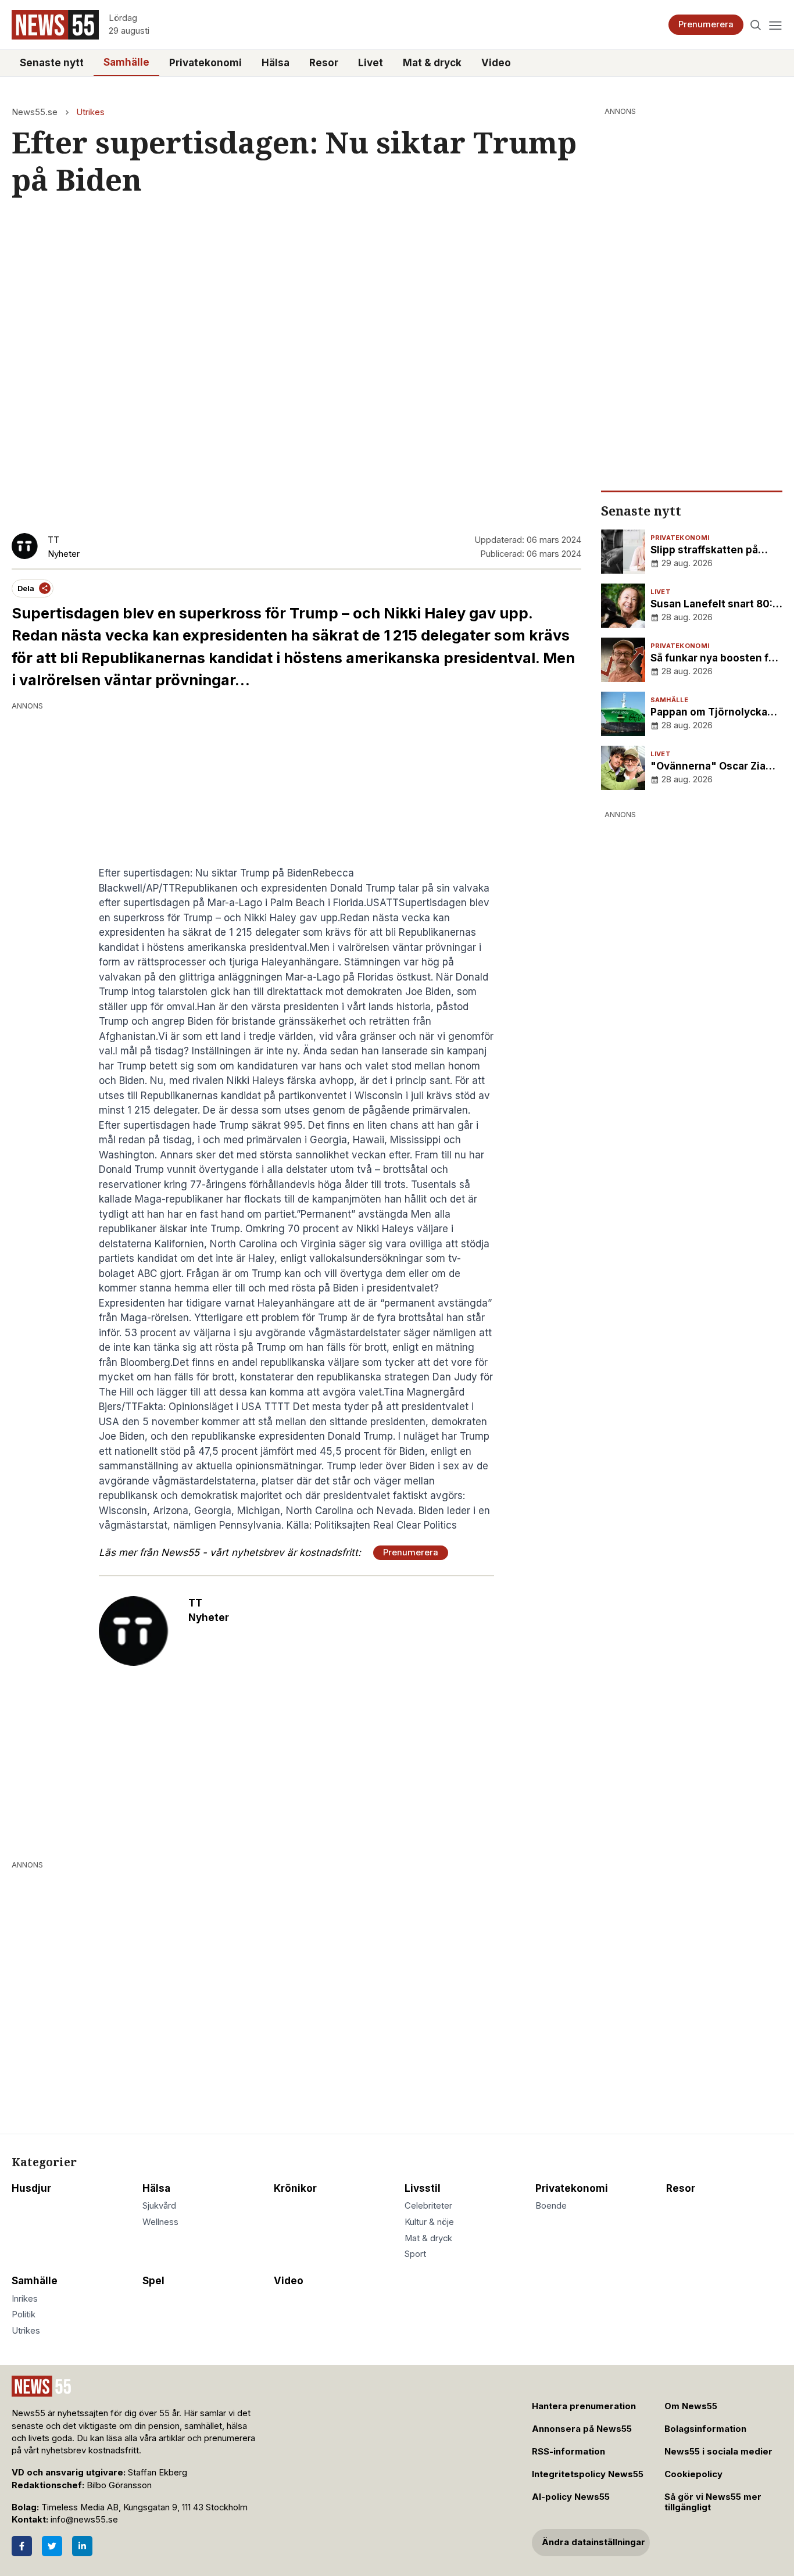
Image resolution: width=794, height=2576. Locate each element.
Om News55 (691, 2406)
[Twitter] (52, 2546)
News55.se (35, 112)
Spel (153, 2281)
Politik (24, 2314)
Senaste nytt (52, 63)
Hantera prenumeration (584, 2406)
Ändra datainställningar (593, 2542)
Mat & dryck (432, 63)
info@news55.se (84, 2520)
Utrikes (90, 112)
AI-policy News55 (571, 2497)
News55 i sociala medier (718, 2452)
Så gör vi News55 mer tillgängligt (713, 2502)
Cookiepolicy (693, 2474)
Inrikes (25, 2299)
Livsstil (423, 2188)
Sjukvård (159, 2206)
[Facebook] (22, 2546)
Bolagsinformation (705, 2429)
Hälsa (276, 63)
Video (496, 63)
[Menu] (775, 25)
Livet (371, 63)
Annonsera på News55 (582, 2429)
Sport (415, 2254)
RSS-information (568, 2452)
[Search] (756, 25)
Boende (551, 2206)
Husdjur (31, 2188)
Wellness (160, 2222)
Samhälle (126, 62)
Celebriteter (428, 2206)
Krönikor (295, 2188)
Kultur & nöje (429, 2222)
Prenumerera (706, 24)
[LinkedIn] (82, 2546)
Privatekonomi (205, 63)
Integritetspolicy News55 (588, 2474)
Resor (324, 63)
